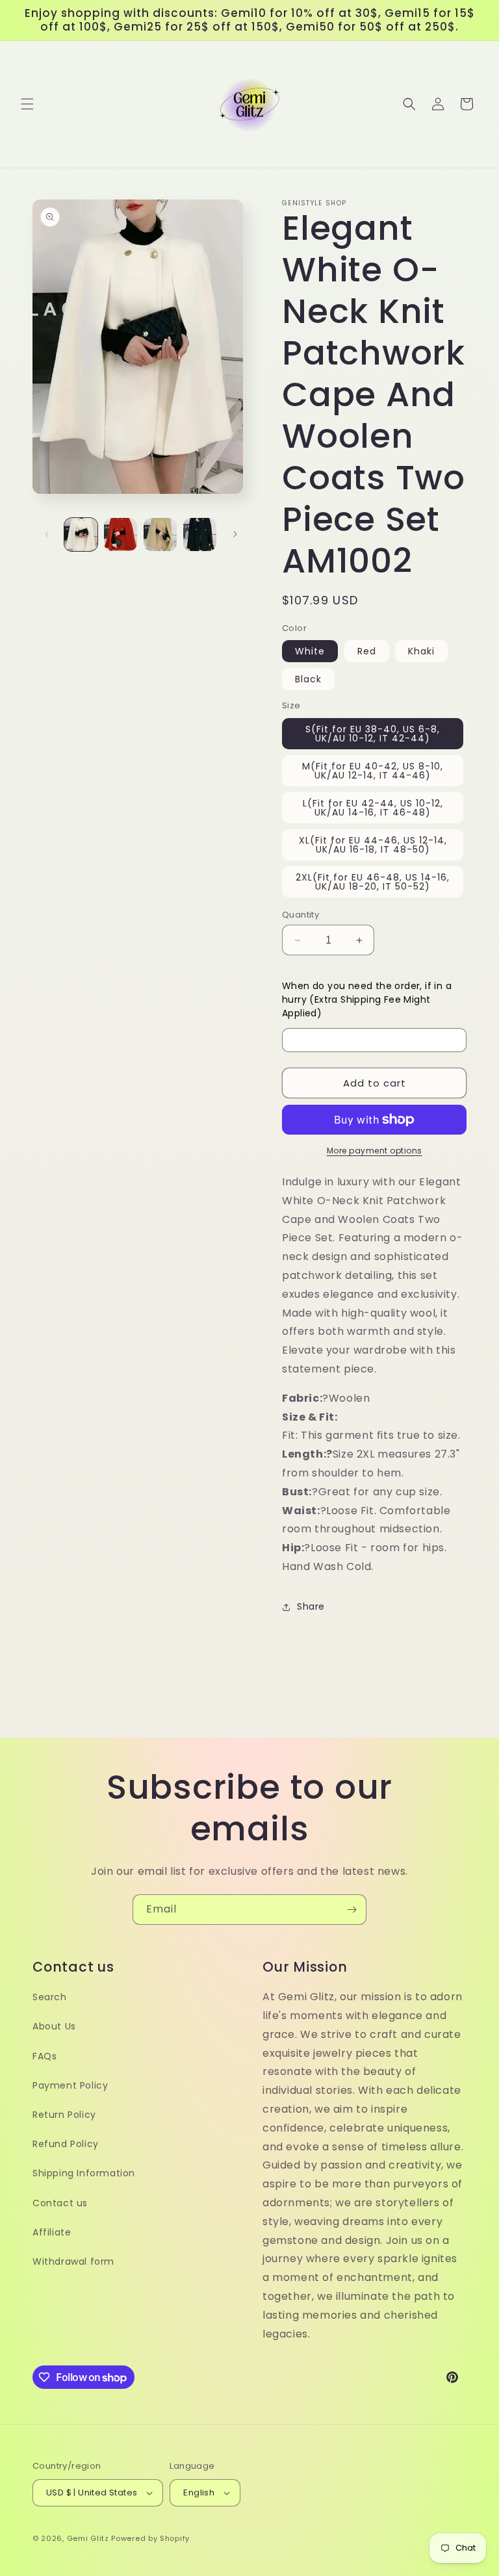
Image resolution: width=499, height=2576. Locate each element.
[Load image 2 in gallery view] (121, 535)
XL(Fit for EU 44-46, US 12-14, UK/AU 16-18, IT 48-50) (373, 845)
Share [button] (311, 1606)
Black (308, 679)
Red (367, 651)
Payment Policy (70, 2085)
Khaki (421, 651)
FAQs (45, 2056)
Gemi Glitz (88, 2538)
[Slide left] (47, 534)
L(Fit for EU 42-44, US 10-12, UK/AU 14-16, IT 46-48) (373, 808)
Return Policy (64, 2115)
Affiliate (52, 2232)
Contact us (60, 2203)
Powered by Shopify (150, 2538)
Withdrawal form (73, 2261)
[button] (27, 104)
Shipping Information (84, 2173)
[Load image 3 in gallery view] (160, 535)
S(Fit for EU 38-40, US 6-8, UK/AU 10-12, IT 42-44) (373, 734)
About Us (54, 2026)
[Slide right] (235, 534)
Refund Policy (66, 2144)
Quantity (301, 915)
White (310, 651)
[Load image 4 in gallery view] (200, 535)
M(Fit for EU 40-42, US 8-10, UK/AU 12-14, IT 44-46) (373, 771)
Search (50, 1997)
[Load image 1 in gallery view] (81, 535)
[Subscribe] (352, 1910)
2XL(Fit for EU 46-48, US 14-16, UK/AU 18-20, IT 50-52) (373, 882)
